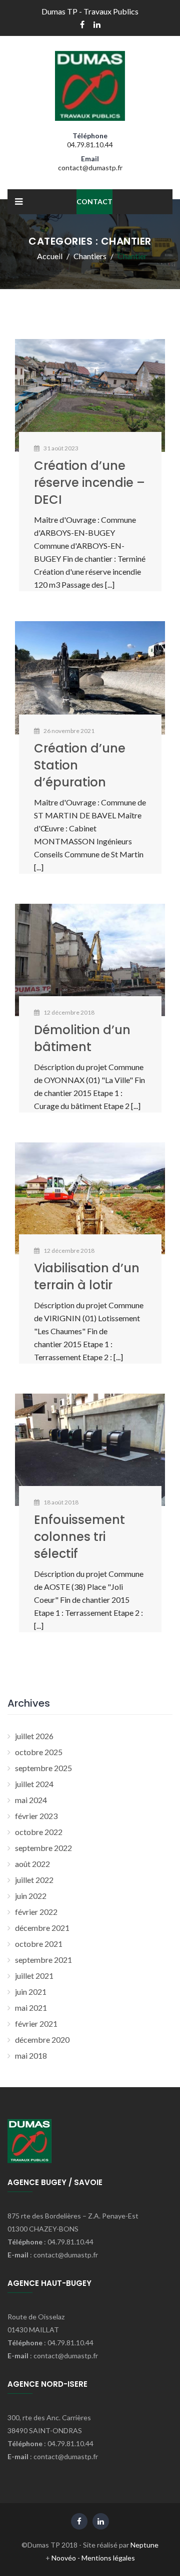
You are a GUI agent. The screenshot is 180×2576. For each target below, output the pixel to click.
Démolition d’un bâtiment (82, 1038)
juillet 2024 (34, 1784)
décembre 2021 (42, 1928)
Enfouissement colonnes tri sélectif (79, 1537)
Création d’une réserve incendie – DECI (89, 483)
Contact (94, 201)
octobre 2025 (39, 1752)
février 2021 (36, 2024)
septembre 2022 (43, 1848)
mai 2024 (31, 1800)
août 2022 (32, 1864)
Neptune (144, 2545)
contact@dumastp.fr (90, 168)
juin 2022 (31, 1896)
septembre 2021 (43, 1960)
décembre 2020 (42, 2039)
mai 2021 (31, 2008)
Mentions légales (108, 2558)
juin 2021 (31, 1992)
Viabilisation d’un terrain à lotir (87, 1277)
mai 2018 (31, 2055)
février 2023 (36, 1816)
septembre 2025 (43, 1768)
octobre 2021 (39, 1944)
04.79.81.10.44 (90, 145)
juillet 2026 (34, 1736)
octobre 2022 (39, 1832)
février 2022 (36, 1912)
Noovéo (64, 2558)
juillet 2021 (34, 1976)
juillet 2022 (34, 1880)
